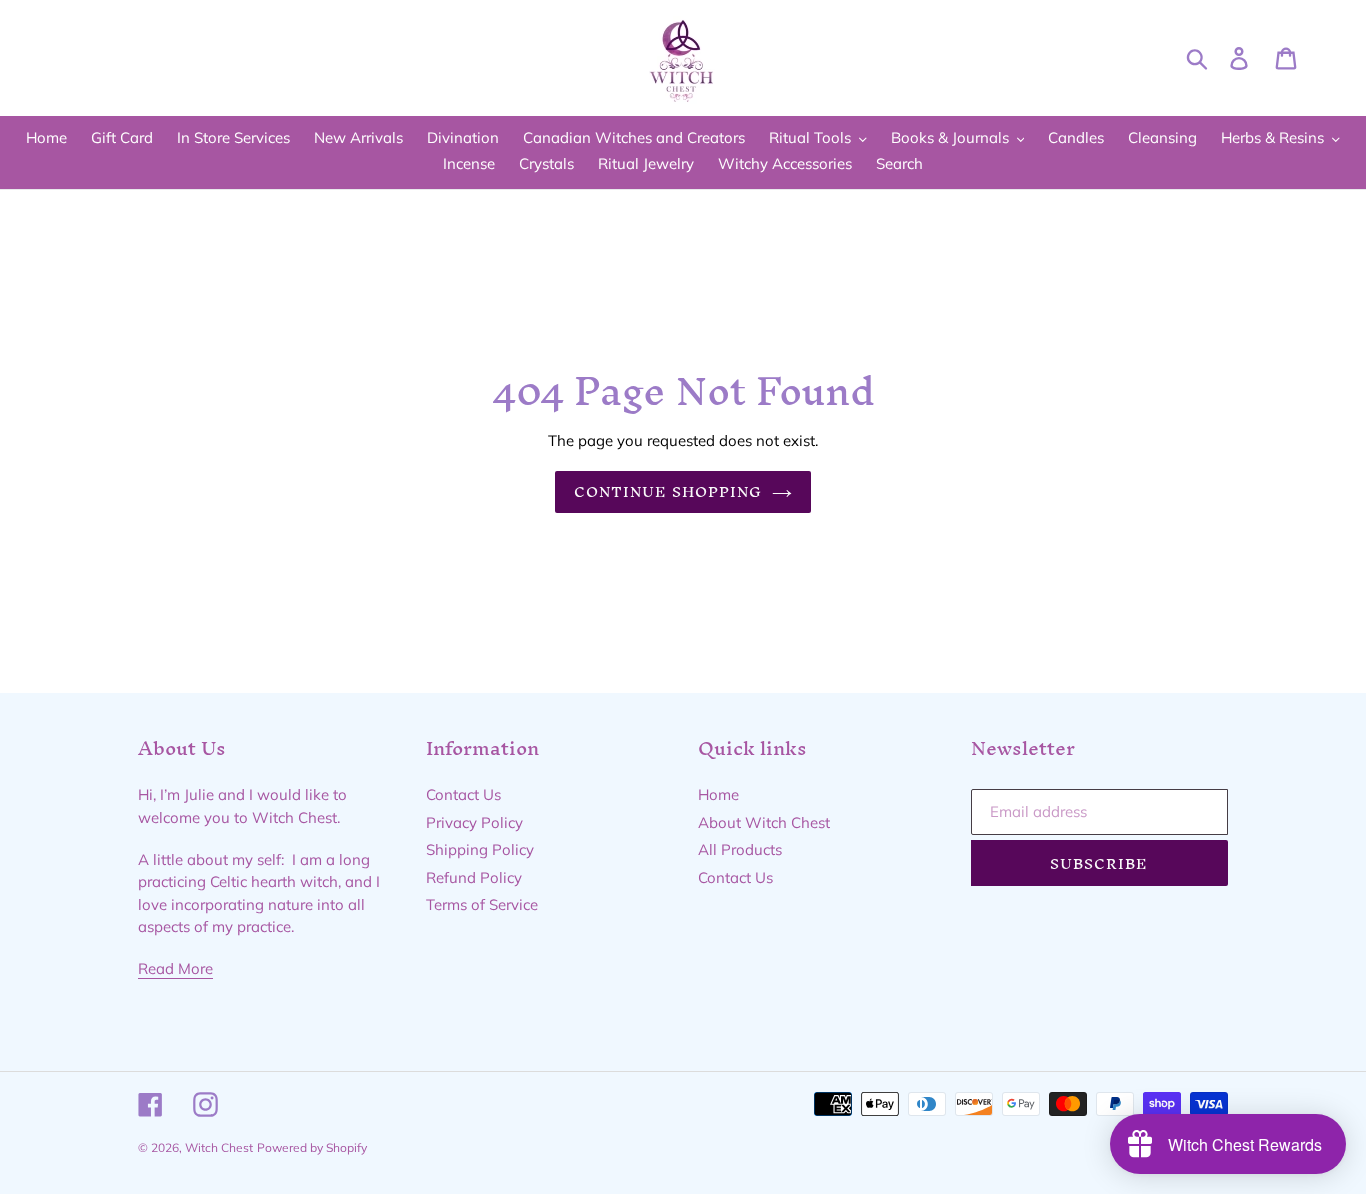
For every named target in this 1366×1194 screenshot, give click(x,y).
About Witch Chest (764, 822)
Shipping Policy (480, 849)
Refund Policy (474, 877)
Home (718, 794)
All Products (740, 849)
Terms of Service (482, 904)
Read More (175, 968)
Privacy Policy (474, 822)
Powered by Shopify (312, 1147)
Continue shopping (668, 491)
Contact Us (463, 794)
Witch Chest (219, 1147)
